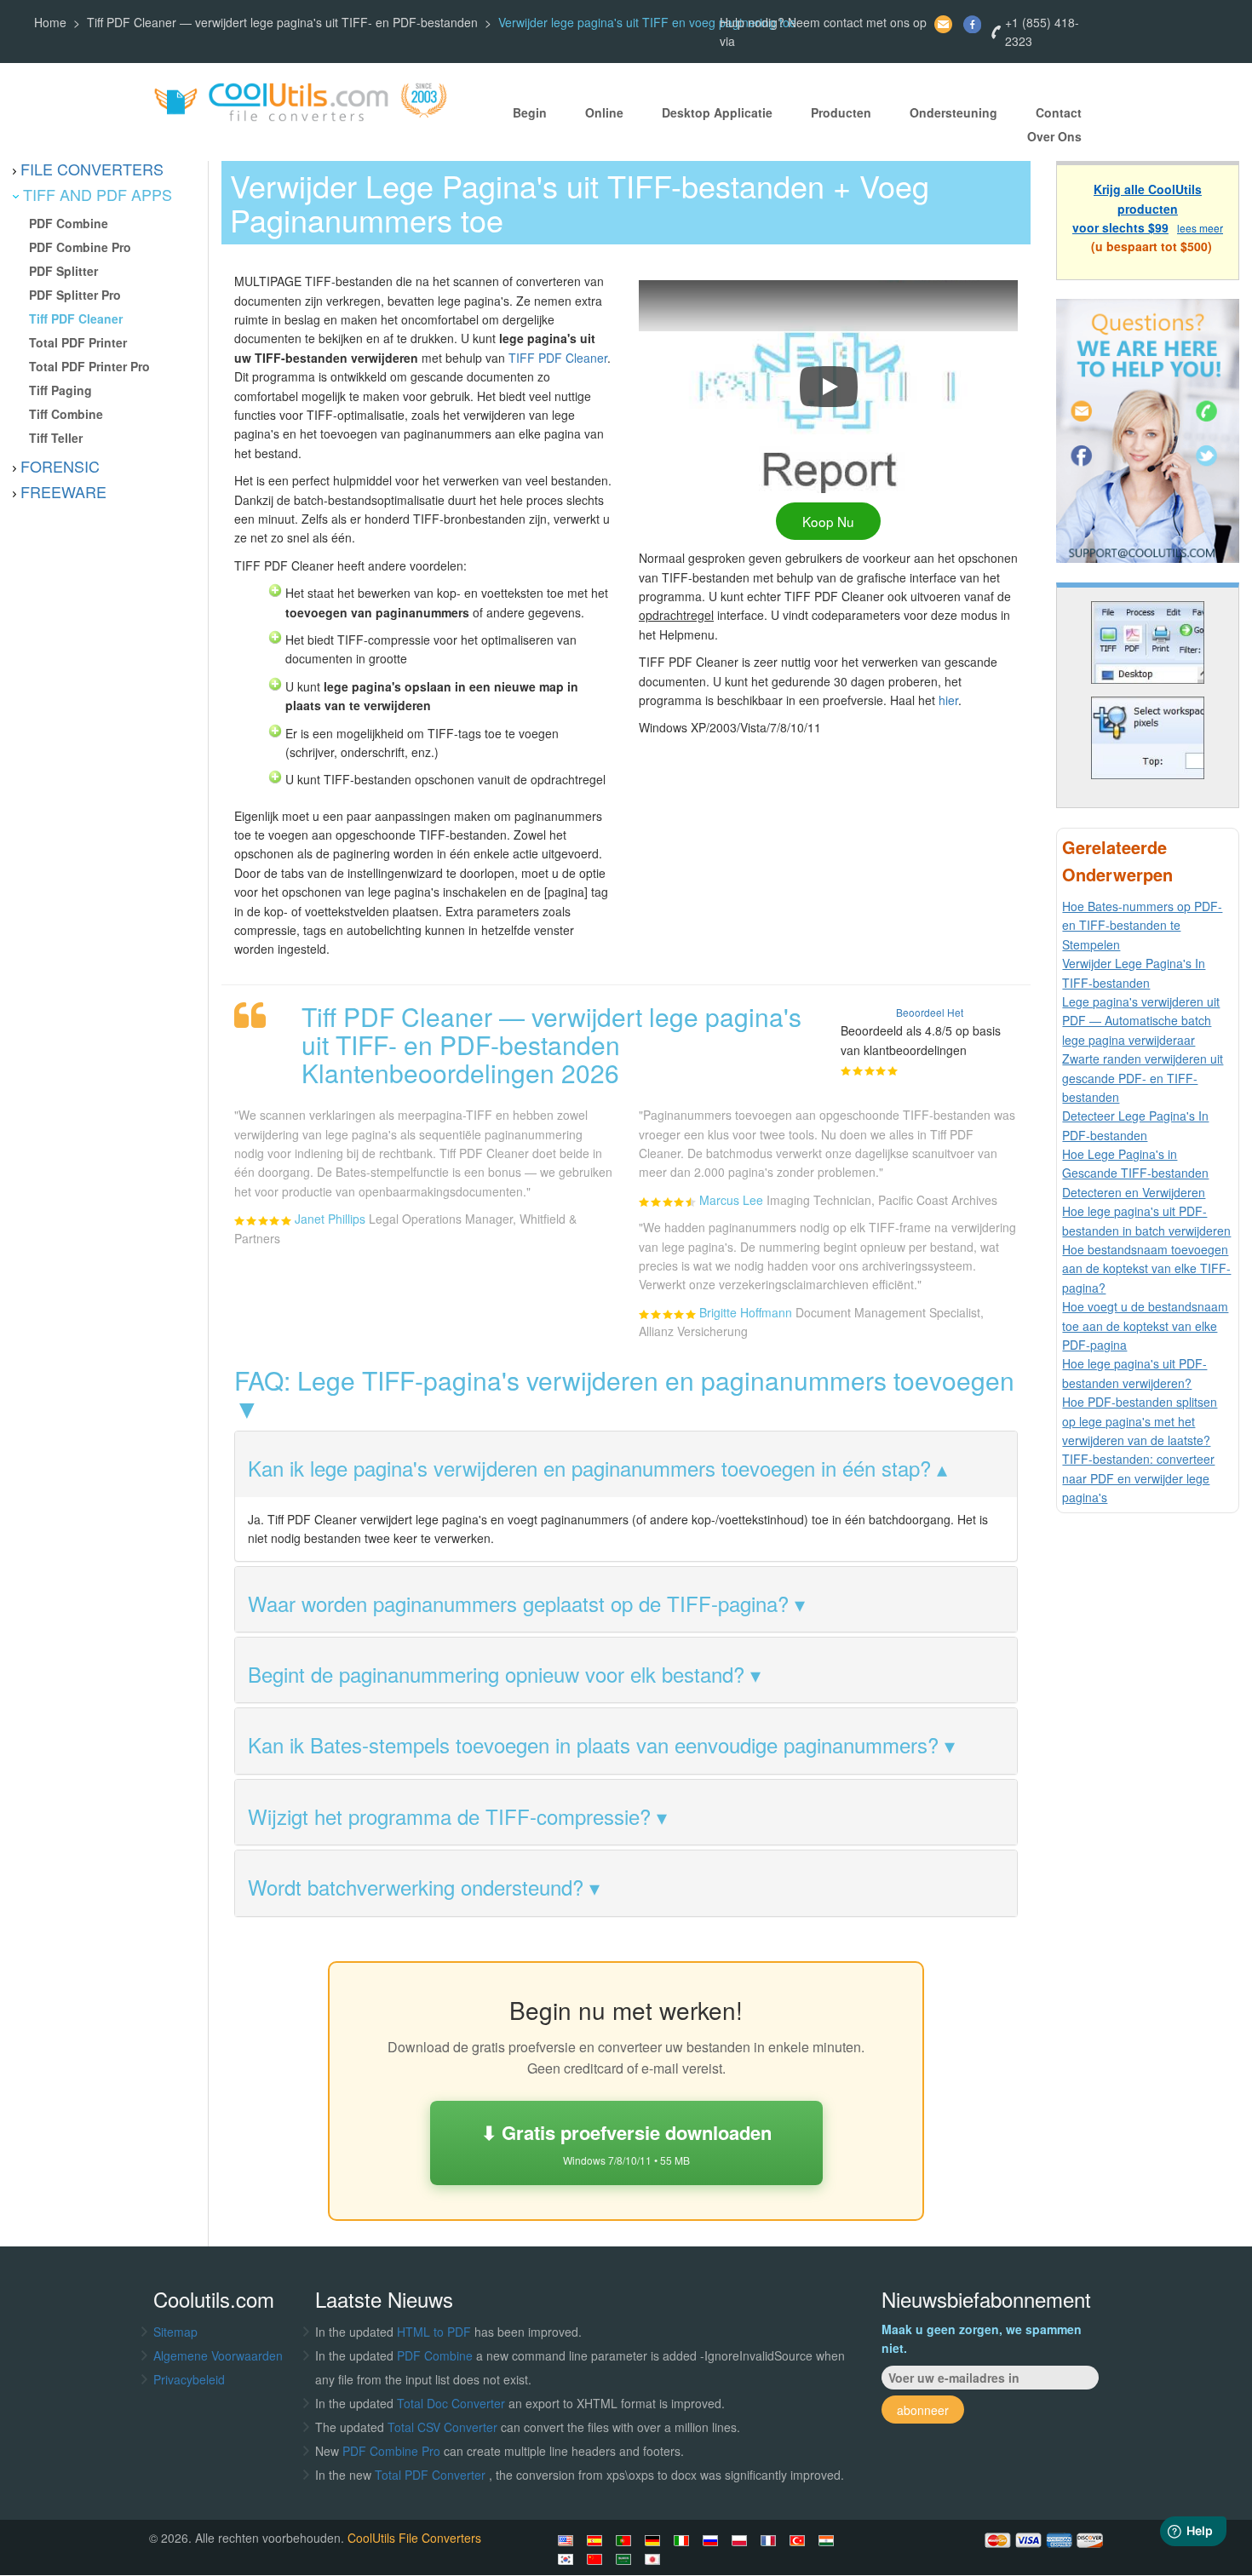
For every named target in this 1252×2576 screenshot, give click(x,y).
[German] (655, 2540)
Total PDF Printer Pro (89, 366)
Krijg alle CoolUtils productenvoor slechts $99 (1137, 208)
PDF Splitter (63, 271)
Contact (1059, 112)
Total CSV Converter (442, 2427)
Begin (530, 112)
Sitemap (175, 2332)
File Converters (92, 169)
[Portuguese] (626, 2540)
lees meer (1200, 228)
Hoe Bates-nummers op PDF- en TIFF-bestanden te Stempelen (1142, 925)
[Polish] (742, 2540)
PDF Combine (69, 223)
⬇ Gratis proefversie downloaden (626, 2143)
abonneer (923, 2410)
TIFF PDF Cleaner (558, 358)
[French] (771, 2540)
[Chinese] (597, 2559)
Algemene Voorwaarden (218, 2355)
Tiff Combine (66, 414)
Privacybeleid (189, 2379)
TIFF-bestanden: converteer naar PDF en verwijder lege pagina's (1138, 1478)
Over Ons (1054, 136)
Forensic (60, 466)
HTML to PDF (434, 2332)
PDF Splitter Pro (75, 295)
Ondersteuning (953, 112)
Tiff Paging (60, 390)
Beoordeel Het (930, 1012)
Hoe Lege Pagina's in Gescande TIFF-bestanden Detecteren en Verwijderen (1135, 1173)
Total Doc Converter (453, 2403)
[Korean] (568, 2559)
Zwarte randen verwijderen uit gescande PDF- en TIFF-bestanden (1143, 1078)
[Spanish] (597, 2540)
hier (948, 700)
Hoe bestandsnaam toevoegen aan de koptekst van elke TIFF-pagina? (1146, 1268)
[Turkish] (800, 2540)
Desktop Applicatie (717, 112)
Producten (841, 112)
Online (604, 112)
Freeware (63, 491)
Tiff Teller (56, 438)
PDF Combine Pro (80, 247)
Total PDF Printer (78, 342)
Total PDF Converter (432, 2475)
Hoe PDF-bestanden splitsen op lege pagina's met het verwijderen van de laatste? (1140, 1421)
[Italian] (684, 2540)
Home (50, 22)
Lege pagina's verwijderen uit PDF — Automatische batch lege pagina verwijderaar (1141, 1021)
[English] (568, 2540)
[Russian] (713, 2540)
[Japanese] (655, 2559)
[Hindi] (829, 2540)
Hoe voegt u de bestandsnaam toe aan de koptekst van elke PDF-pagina (1145, 1325)
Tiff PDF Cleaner (76, 318)
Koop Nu (828, 521)
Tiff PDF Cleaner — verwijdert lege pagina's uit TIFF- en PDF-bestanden (282, 22)
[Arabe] (626, 2559)
